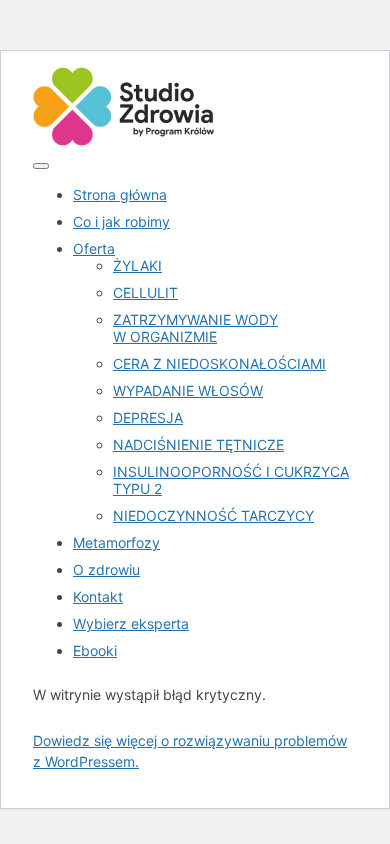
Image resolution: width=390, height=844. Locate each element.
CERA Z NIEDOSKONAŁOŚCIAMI (219, 363)
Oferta (94, 248)
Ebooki (95, 650)
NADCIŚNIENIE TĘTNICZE (198, 444)
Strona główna (120, 194)
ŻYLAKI (137, 265)
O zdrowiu (106, 569)
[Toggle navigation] (41, 166)
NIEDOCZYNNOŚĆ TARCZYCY (213, 515)
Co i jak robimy (121, 221)
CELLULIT (145, 292)
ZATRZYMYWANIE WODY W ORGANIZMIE (195, 328)
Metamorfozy (116, 542)
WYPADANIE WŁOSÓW (188, 390)
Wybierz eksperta (131, 623)
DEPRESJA (148, 417)
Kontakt (98, 596)
